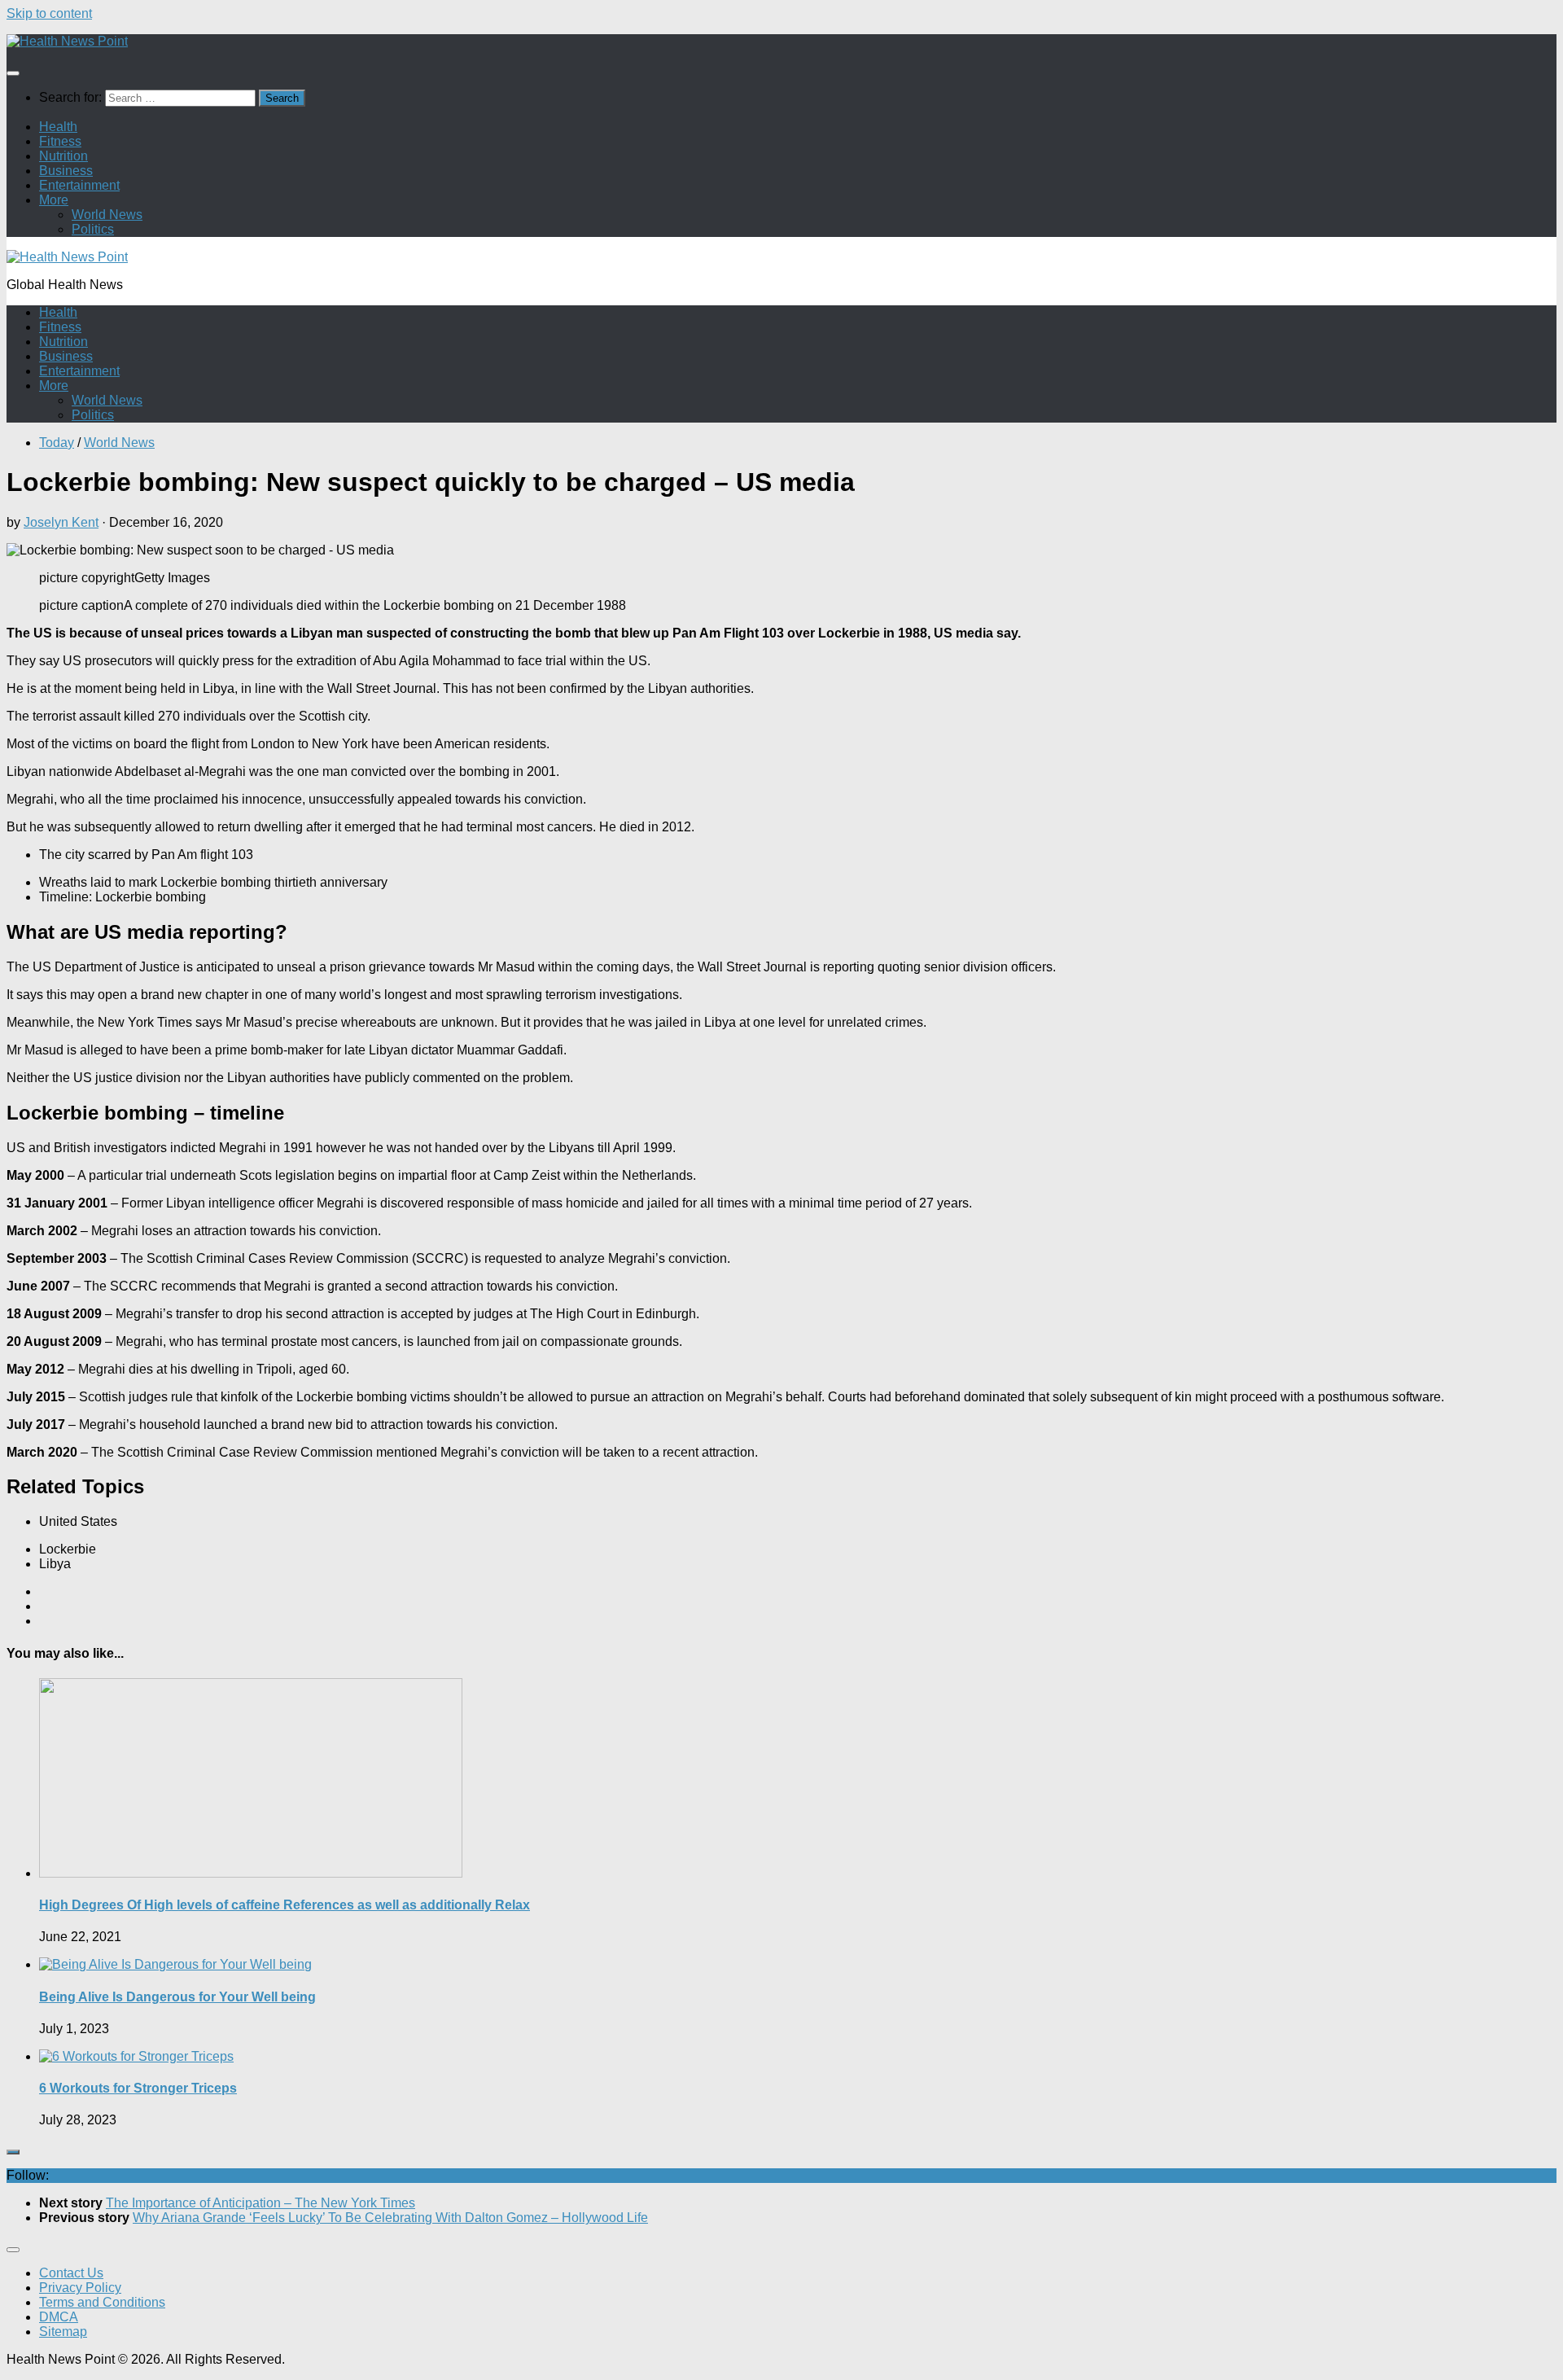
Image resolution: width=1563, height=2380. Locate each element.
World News (107, 215)
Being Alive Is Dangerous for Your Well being (177, 1997)
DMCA (59, 2317)
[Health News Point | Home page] (67, 41)
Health (58, 127)
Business (66, 171)
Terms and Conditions (102, 2302)
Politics (93, 229)
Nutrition (63, 156)
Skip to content (49, 13)
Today (57, 443)
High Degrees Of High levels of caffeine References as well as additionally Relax (285, 1905)
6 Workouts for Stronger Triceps (138, 2088)
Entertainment (79, 185)
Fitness (60, 141)
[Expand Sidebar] (13, 2152)
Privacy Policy (80, 2288)
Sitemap (63, 2332)
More (54, 200)
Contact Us (71, 2273)
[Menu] (13, 73)
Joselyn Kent (61, 522)
